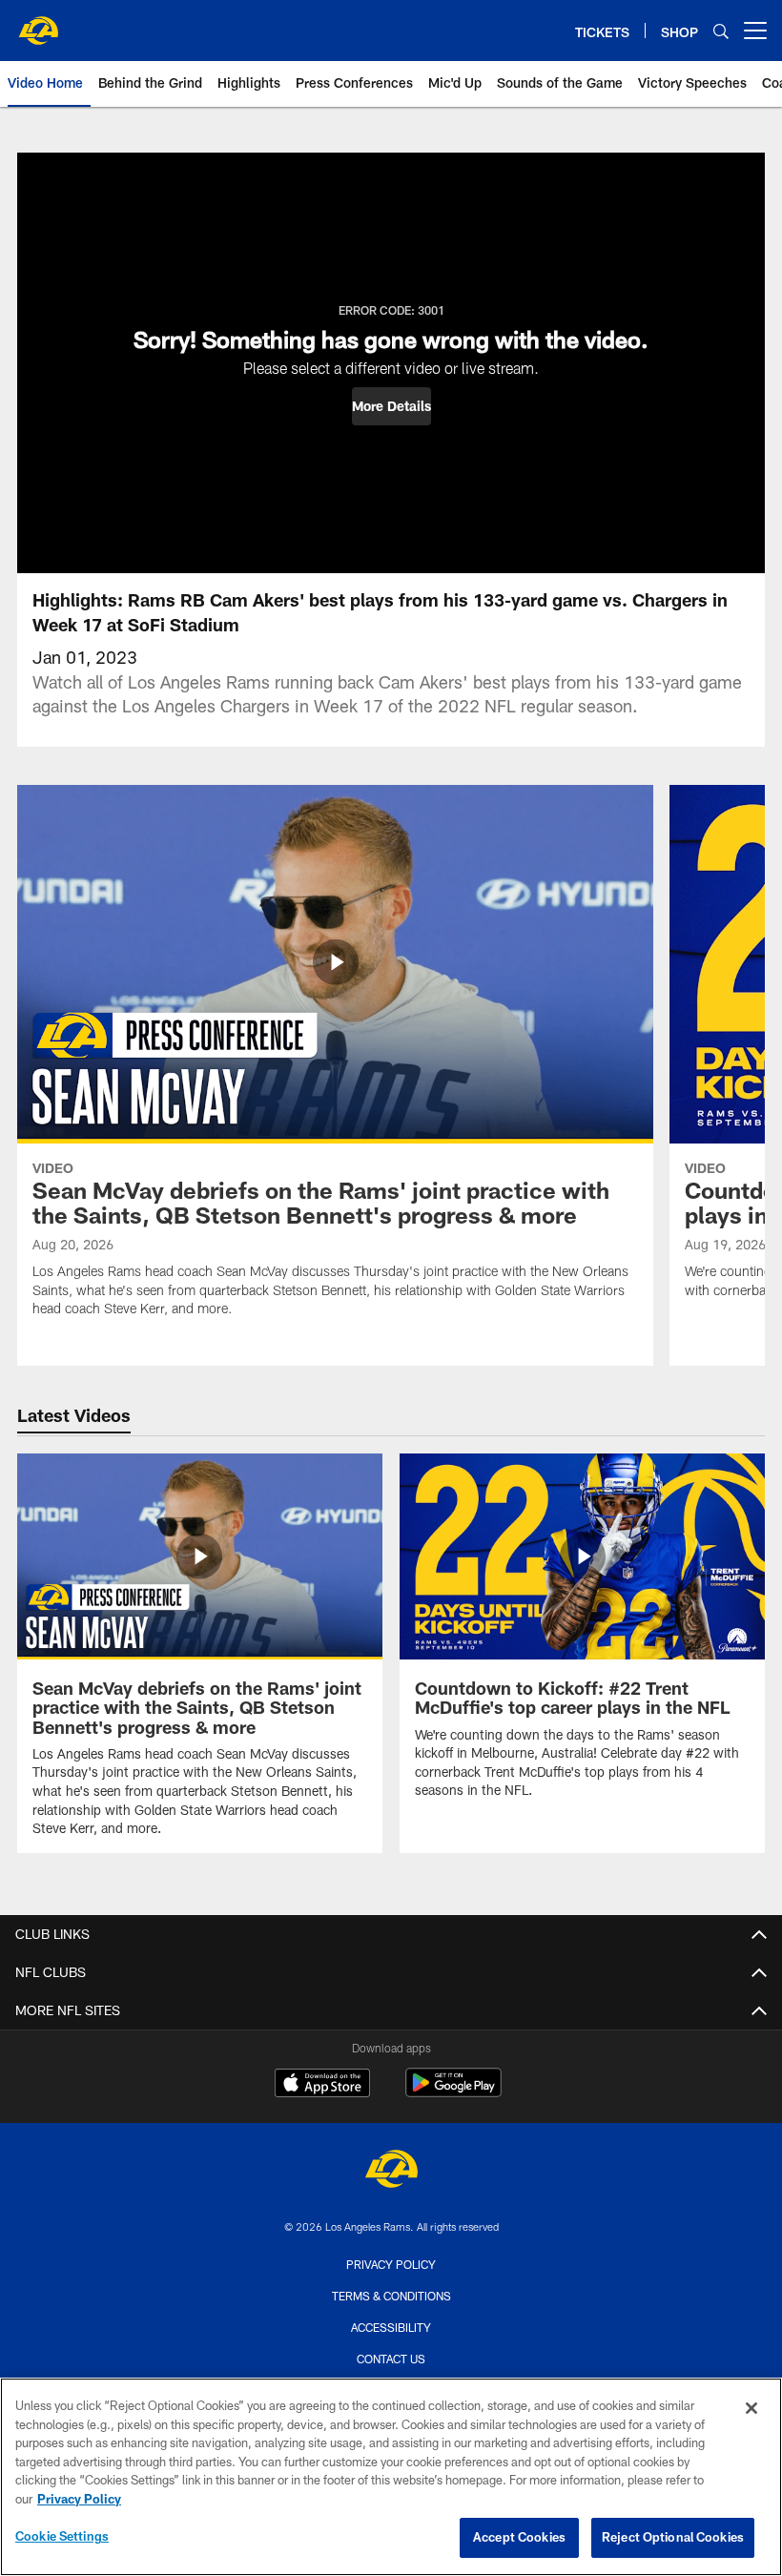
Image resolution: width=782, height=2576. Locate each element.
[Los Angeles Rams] (391, 2171)
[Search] (721, 31)
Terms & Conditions (391, 2296)
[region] (391, 2477)
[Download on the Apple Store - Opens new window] (322, 2085)
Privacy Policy (391, 2264)
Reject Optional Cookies (673, 2537)
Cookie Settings (62, 2536)
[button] (391, 406)
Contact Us (391, 2359)
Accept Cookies (519, 2537)
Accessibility (391, 2327)
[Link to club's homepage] (38, 23)
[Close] (751, 2408)
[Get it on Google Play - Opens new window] (453, 2092)
